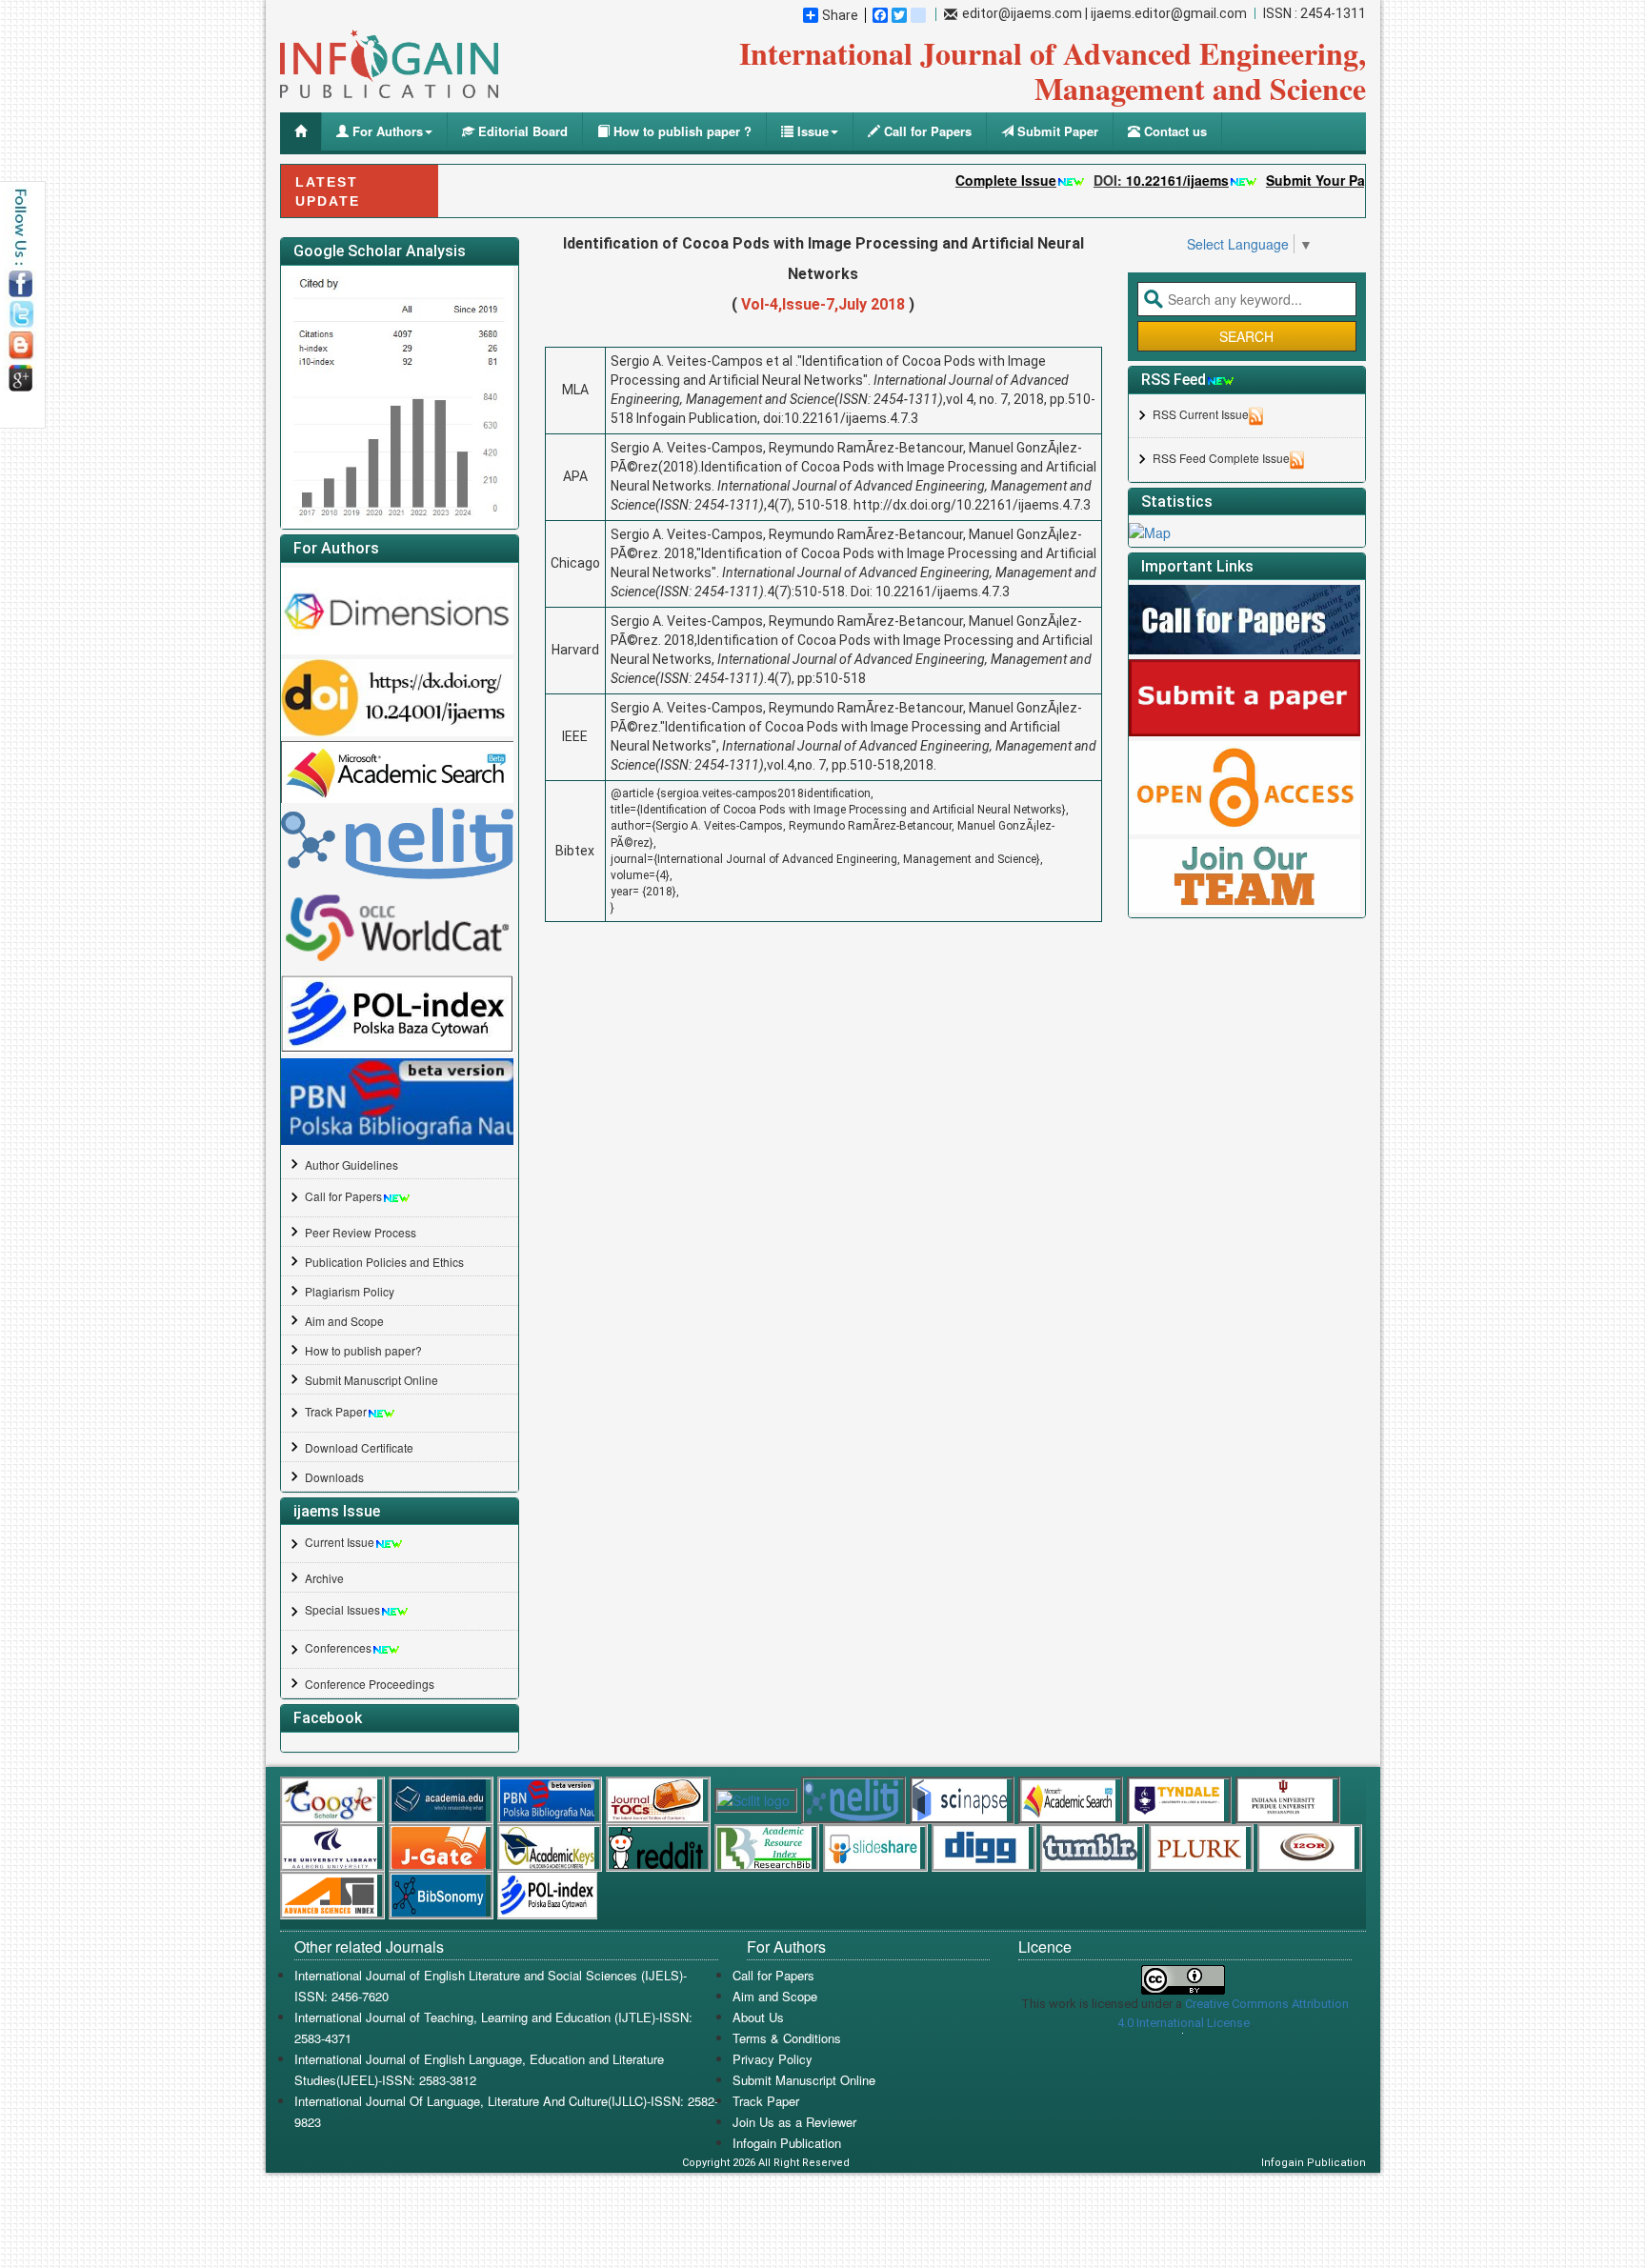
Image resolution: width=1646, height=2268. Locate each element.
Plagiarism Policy (350, 1291)
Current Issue (340, 1542)
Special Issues (342, 1609)
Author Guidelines (351, 1164)
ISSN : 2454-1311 (1315, 13)
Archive (324, 1578)
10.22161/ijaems (1130, 180)
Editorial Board (521, 131)
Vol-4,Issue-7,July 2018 (823, 304)
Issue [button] (811, 131)
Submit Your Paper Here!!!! (1305, 180)
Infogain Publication (787, 2143)
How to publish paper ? (681, 131)
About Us (758, 2017)
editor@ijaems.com (1022, 13)
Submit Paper (1056, 131)
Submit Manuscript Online (371, 1380)
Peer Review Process (361, 1232)
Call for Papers (926, 131)
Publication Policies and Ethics (384, 1262)
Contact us (1174, 131)
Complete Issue (958, 180)
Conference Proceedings (370, 1684)
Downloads (334, 1477)
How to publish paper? (363, 1350)
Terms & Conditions (787, 2038)
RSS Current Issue (1201, 414)
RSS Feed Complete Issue (1221, 458)
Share (840, 15)
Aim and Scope (344, 1321)
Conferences (338, 1647)
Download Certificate (359, 1447)
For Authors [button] (386, 131)
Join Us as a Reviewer (794, 2122)
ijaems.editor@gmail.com (1169, 13)
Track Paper (336, 1411)
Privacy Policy (773, 2059)
